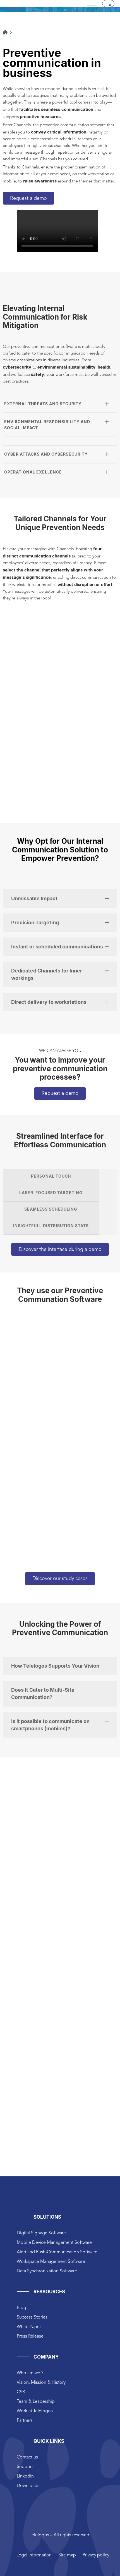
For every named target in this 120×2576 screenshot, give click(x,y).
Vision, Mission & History (41, 2383)
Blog (21, 2308)
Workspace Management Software (51, 2262)
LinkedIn (25, 2476)
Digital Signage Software (41, 2233)
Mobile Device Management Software (54, 2243)
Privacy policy (96, 2555)
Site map (67, 2555)
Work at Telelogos (35, 2411)
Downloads (28, 2486)
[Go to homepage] (5, 33)
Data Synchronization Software (47, 2271)
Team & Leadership (36, 2402)
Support (25, 2467)
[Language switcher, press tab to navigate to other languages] (108, 3)
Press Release (30, 2336)
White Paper (29, 2327)
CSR (21, 2392)
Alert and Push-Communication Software (57, 2252)
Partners (25, 2421)
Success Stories (32, 2317)
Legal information (34, 2555)
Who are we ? (30, 2373)
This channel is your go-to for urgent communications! (65, 782)
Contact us (27, 2457)
